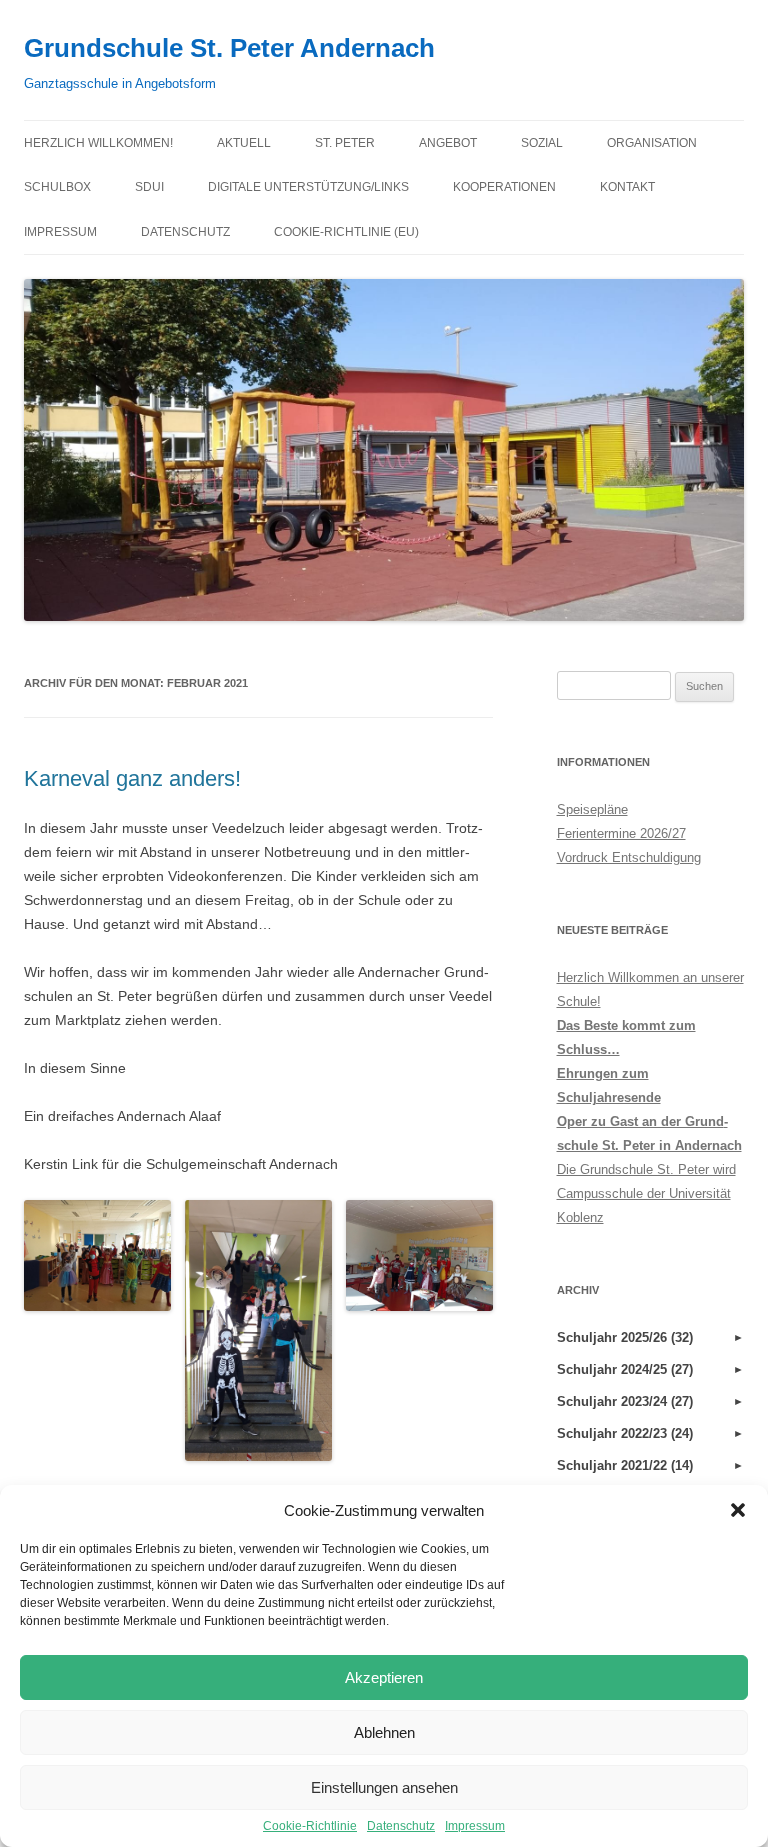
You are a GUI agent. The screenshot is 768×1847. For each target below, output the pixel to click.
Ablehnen (384, 1732)
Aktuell (244, 143)
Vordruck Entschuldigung (629, 857)
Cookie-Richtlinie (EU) (346, 232)
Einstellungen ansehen (384, 1787)
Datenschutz (401, 1826)
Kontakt (627, 187)
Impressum (475, 1826)
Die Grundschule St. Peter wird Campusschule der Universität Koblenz (646, 1193)
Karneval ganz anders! (132, 778)
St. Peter (345, 143)
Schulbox (57, 187)
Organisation (652, 143)
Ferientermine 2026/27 (621, 833)
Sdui (149, 187)
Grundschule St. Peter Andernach (229, 48)
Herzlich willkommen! (98, 143)
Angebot (448, 143)
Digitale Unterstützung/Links (308, 187)
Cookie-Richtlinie (310, 1826)
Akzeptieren (384, 1677)
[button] (738, 1510)
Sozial (542, 143)
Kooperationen (504, 187)
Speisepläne (592, 809)
